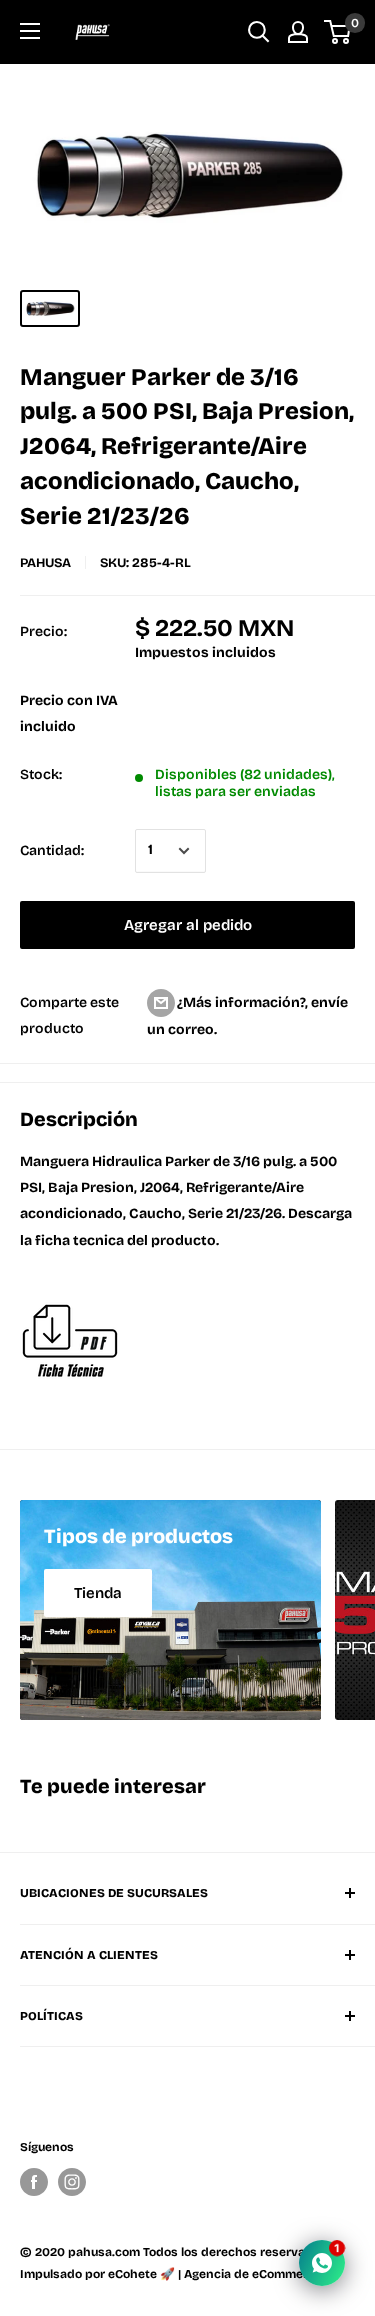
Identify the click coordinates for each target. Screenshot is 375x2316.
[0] (338, 32)
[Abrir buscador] (259, 32)
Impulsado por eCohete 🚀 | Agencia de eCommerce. (172, 2274)
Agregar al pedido (188, 925)
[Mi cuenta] (298, 32)
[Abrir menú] (30, 31)
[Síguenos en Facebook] (34, 2182)
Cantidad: (52, 850)
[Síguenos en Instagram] (72, 2182)
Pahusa (45, 563)
